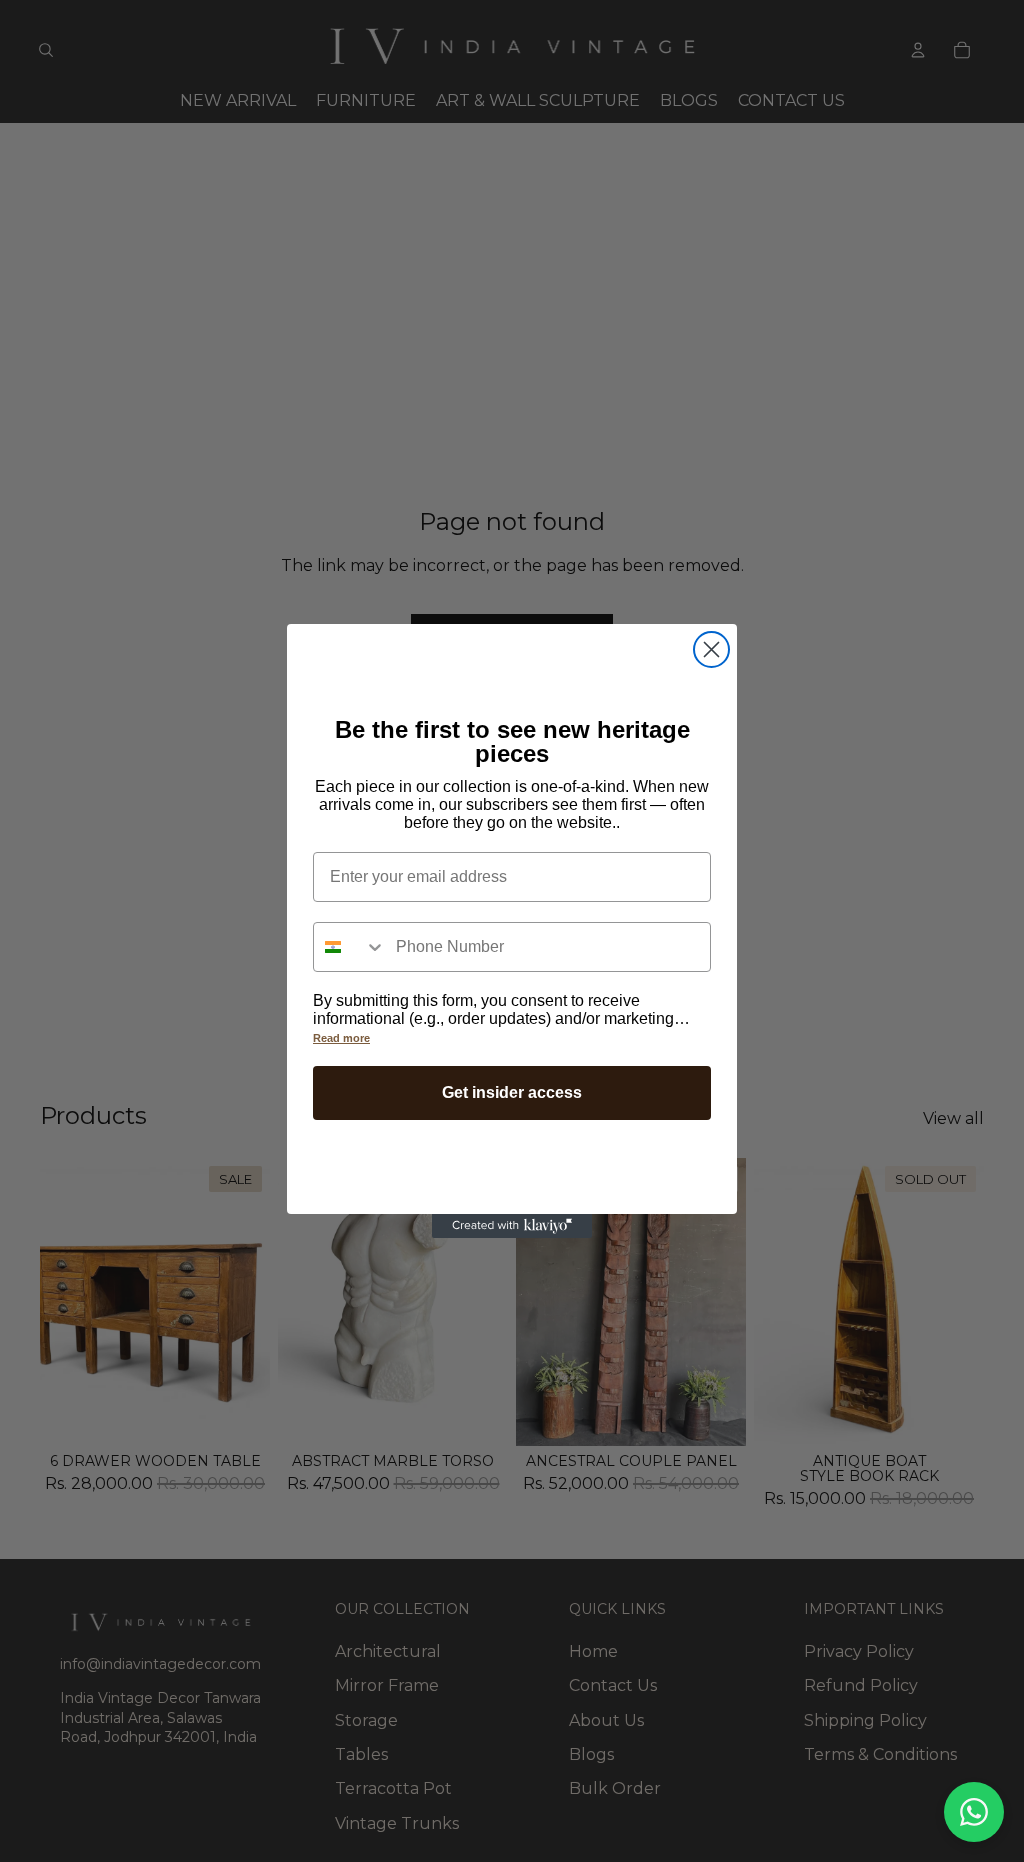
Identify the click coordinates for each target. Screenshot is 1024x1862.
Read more (341, 1038)
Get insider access (512, 1092)
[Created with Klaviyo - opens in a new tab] (512, 1226)
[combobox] (350, 947)
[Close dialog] (711, 649)
